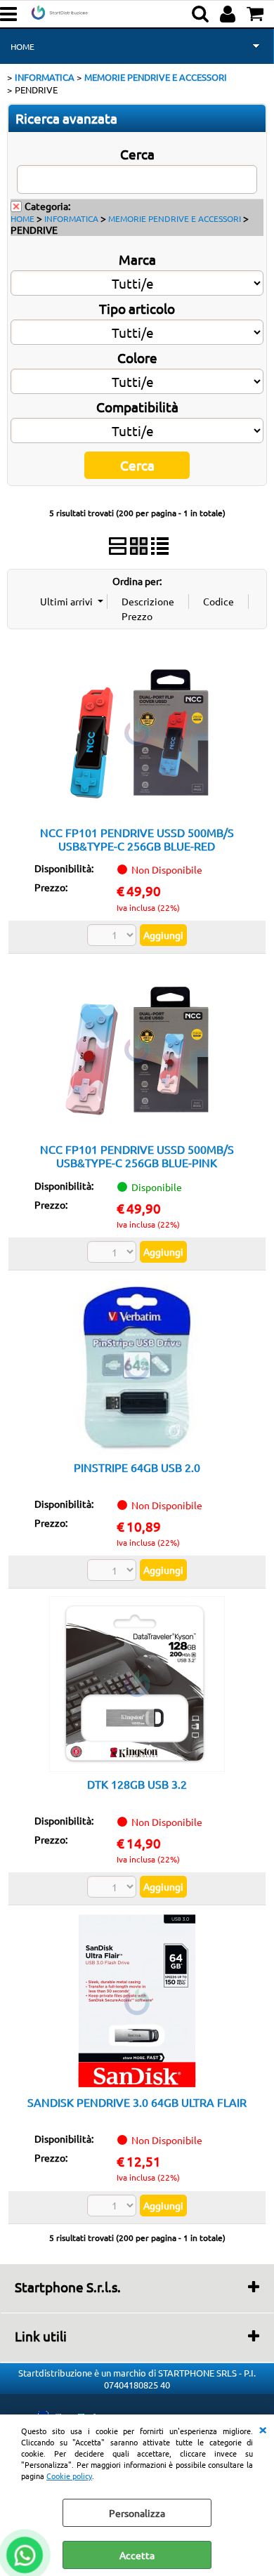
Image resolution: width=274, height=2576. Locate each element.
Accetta (137, 2555)
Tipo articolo (137, 308)
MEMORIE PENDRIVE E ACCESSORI (175, 218)
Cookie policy (69, 2476)
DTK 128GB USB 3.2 (137, 1784)
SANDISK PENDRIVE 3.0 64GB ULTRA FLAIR (137, 2102)
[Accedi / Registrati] (229, 14)
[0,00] (257, 14)
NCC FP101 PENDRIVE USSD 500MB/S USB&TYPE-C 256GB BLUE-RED (137, 839)
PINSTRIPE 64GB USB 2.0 (137, 1467)
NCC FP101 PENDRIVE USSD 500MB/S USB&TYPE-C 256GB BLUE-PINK (137, 1156)
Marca (137, 259)
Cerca (137, 154)
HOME (22, 46)
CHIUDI (263, 2429)
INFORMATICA (71, 218)
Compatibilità (137, 407)
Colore (137, 357)
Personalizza (137, 2513)
